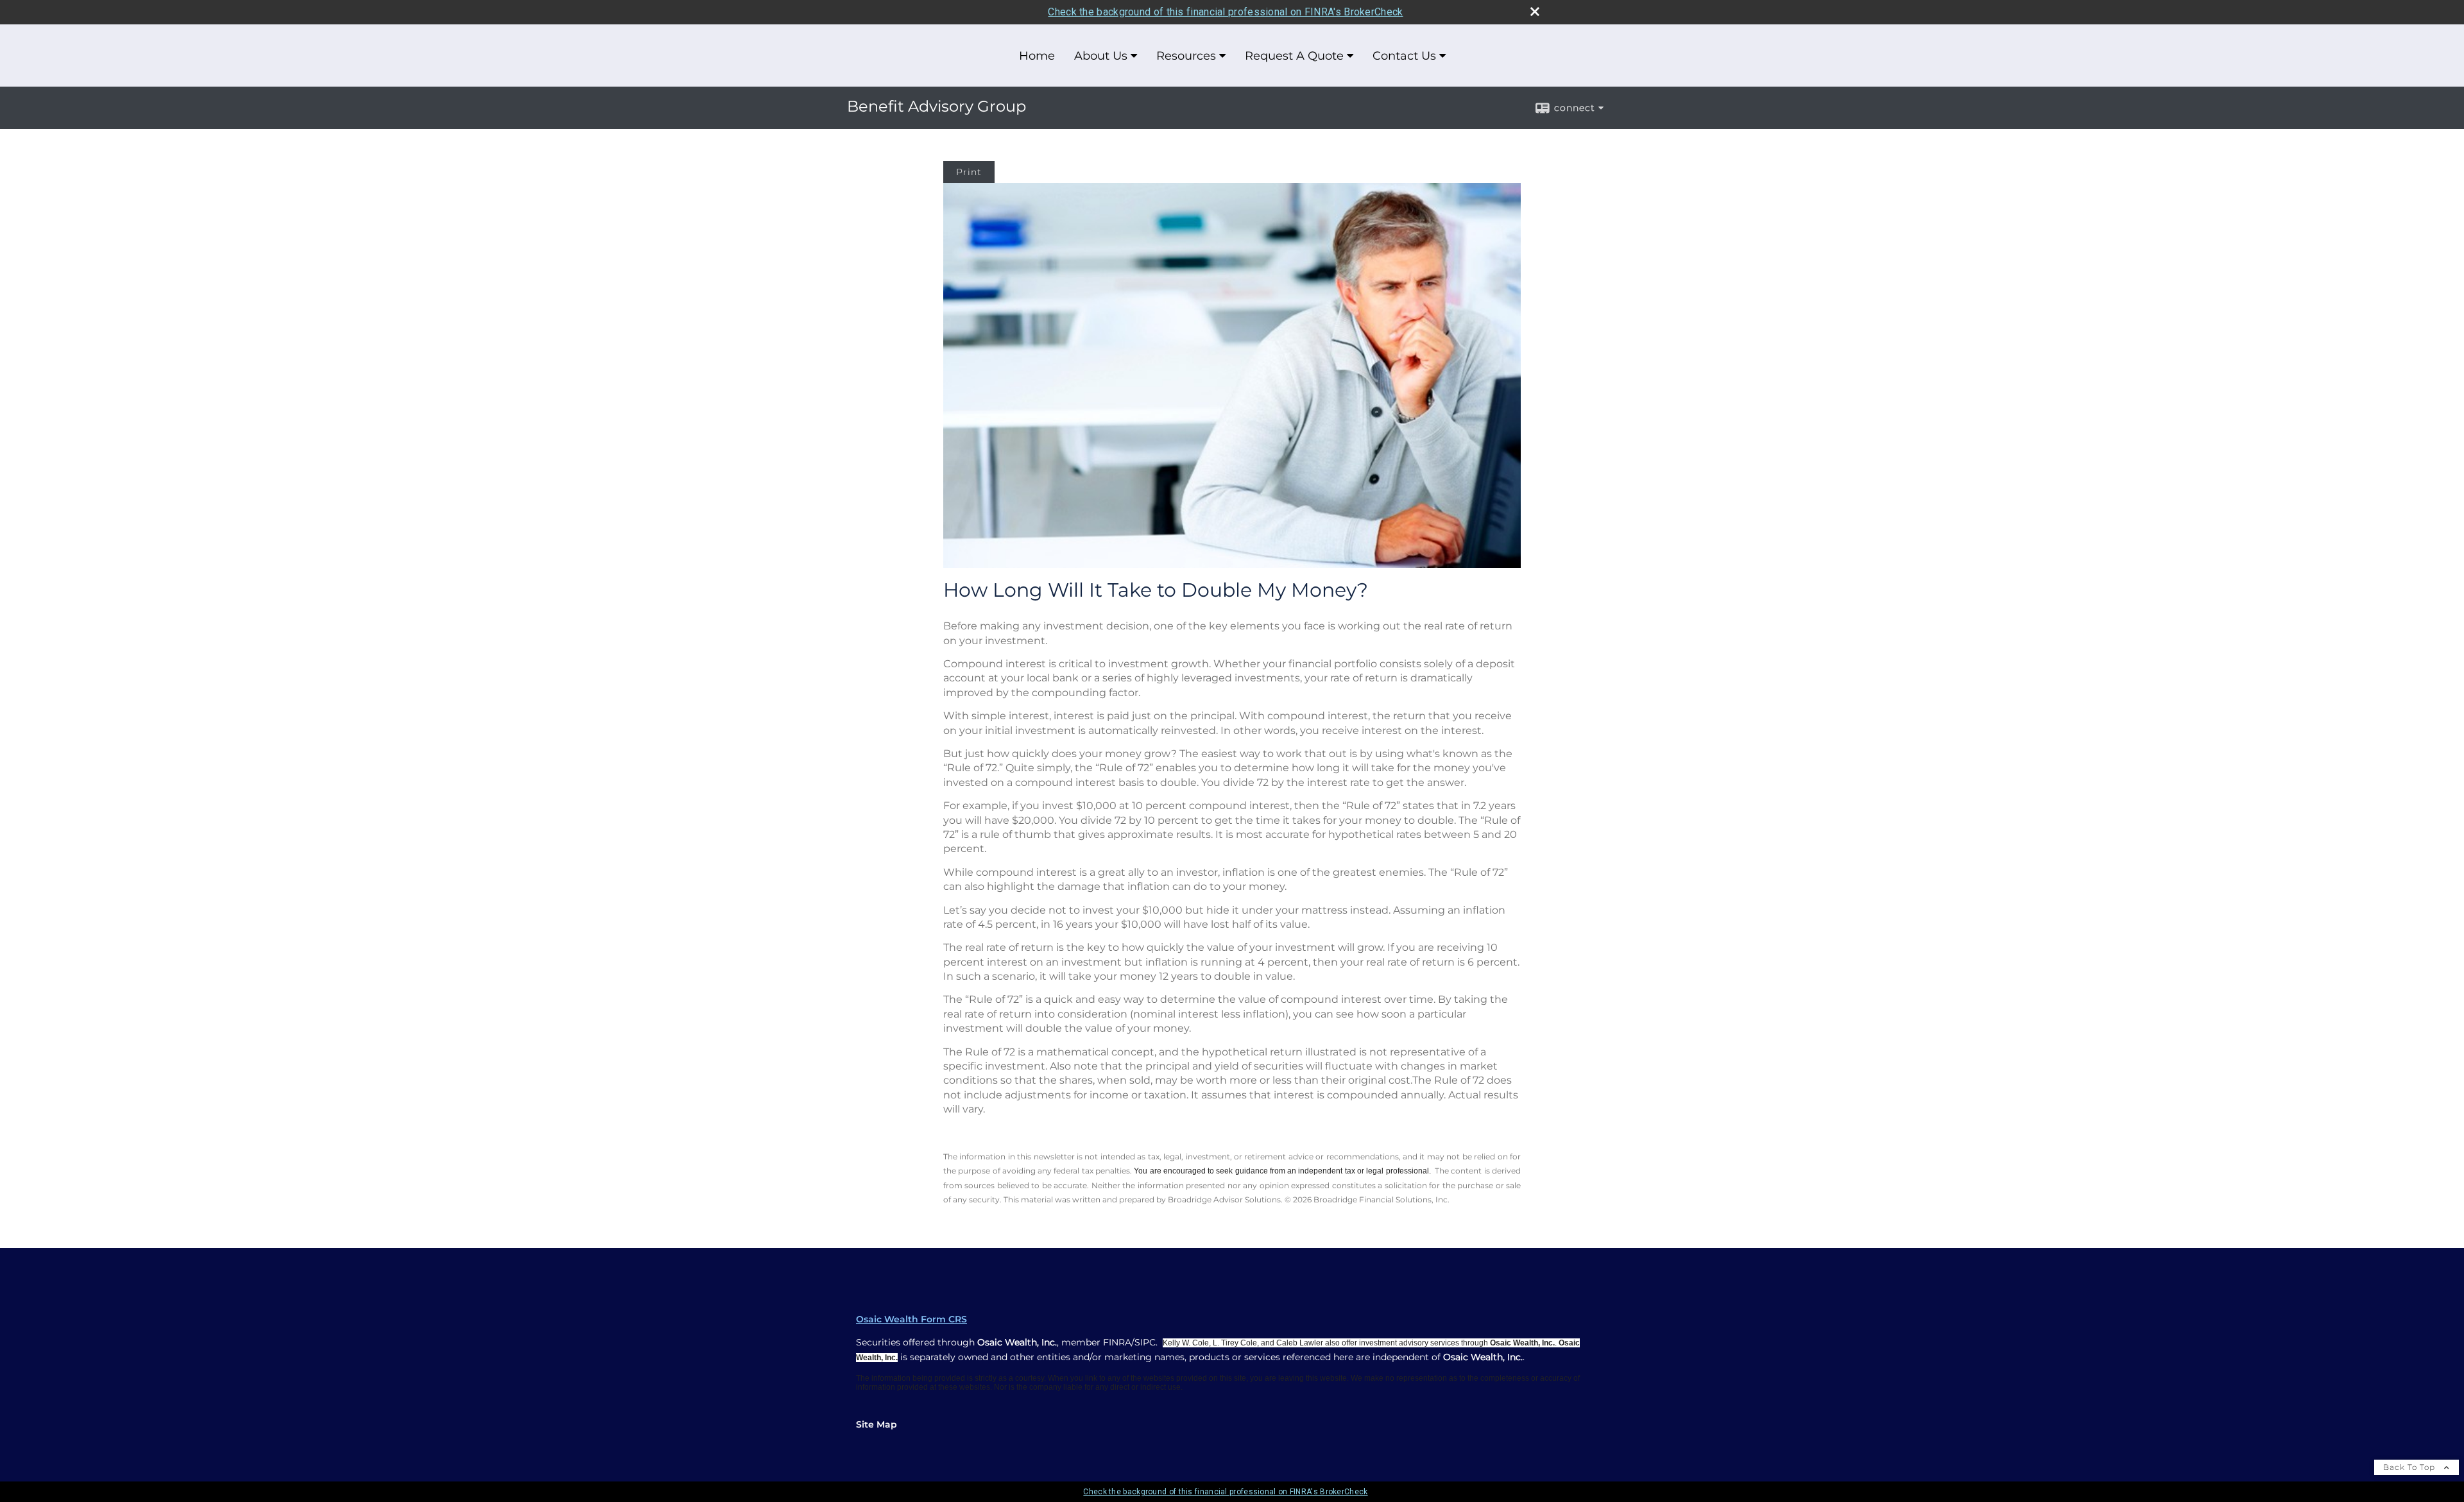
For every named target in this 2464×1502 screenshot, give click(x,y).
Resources (1186, 56)
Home (1037, 56)
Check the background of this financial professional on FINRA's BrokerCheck (1225, 12)
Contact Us (1404, 56)
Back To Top (2410, 1467)
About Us (1101, 56)
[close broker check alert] (1535, 12)
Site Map (877, 1424)
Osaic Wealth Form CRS (911, 1319)
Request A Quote (1294, 56)
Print (969, 172)
